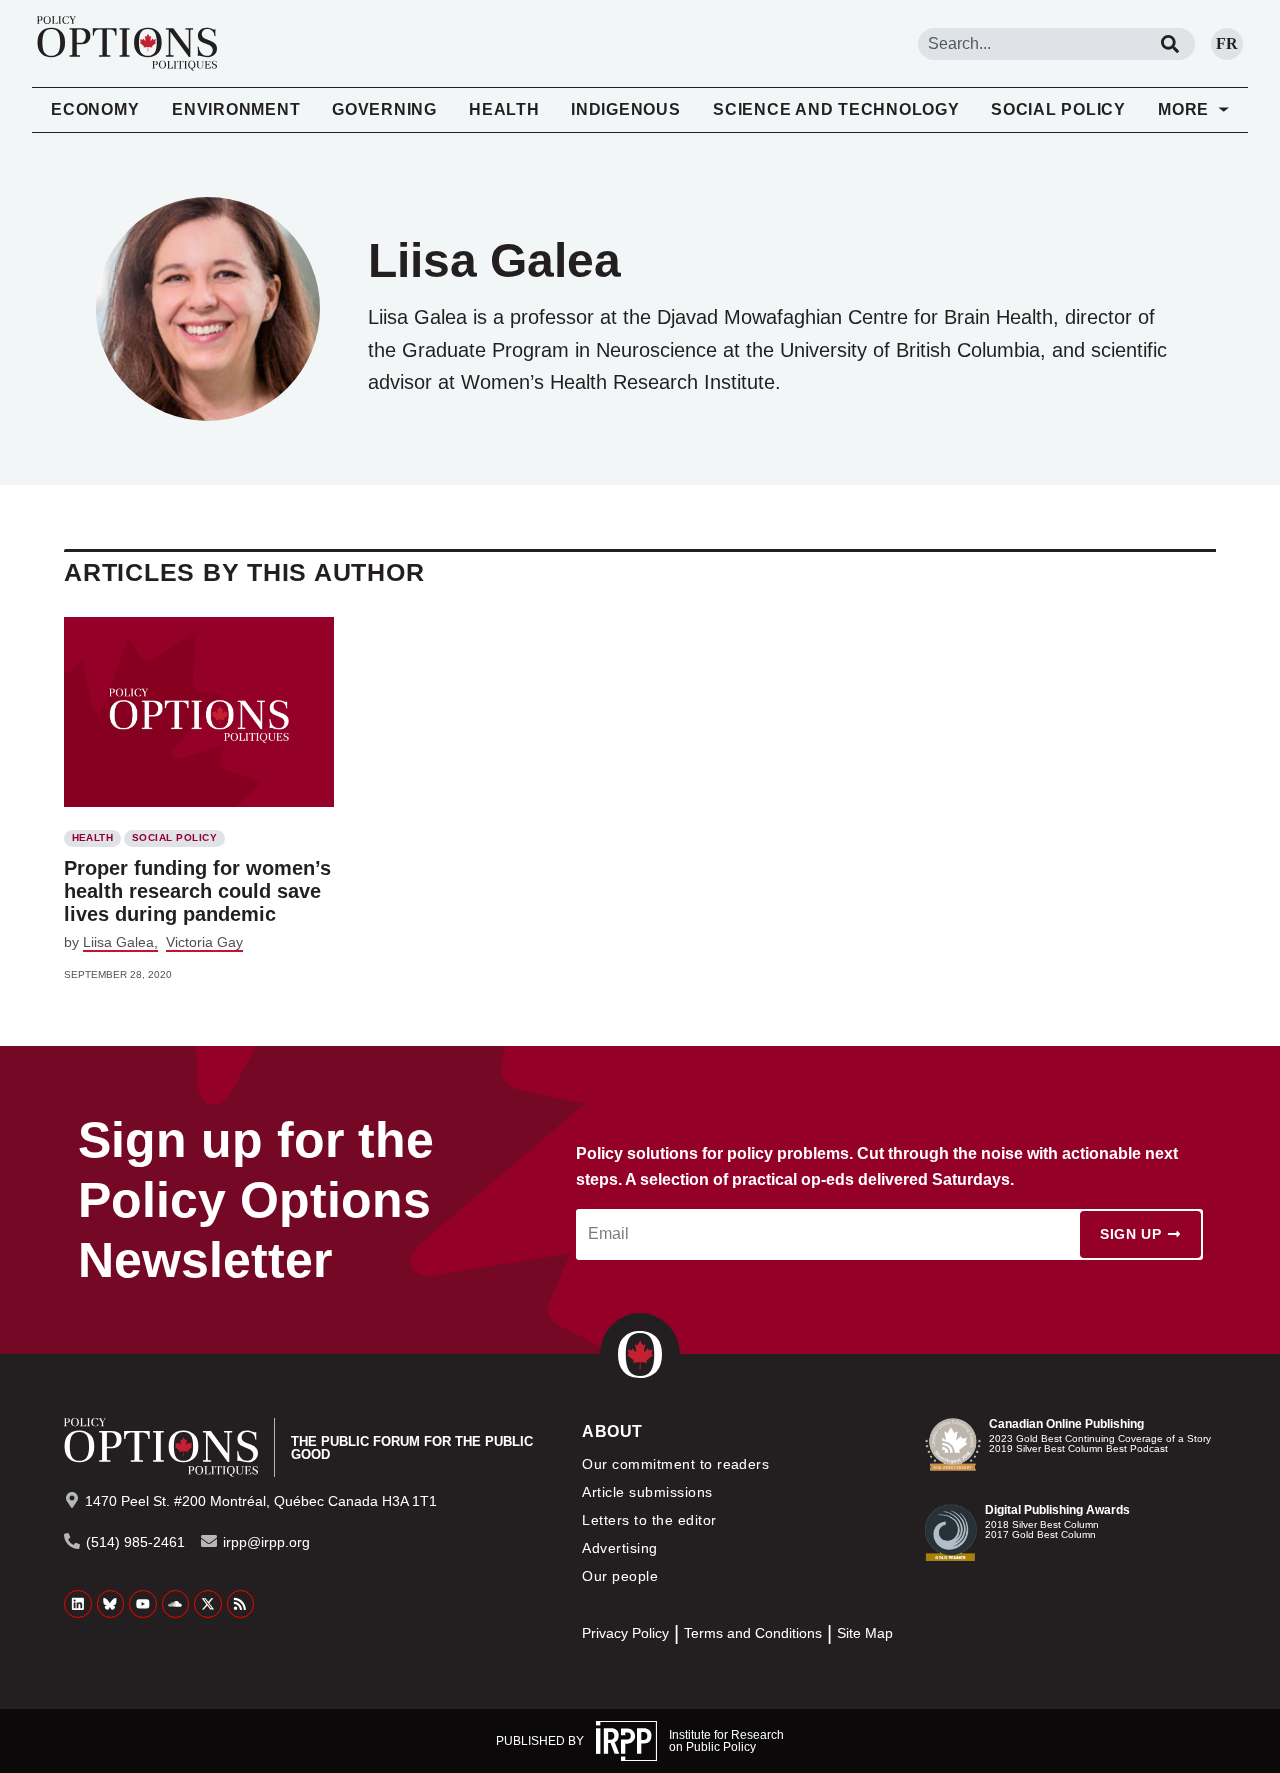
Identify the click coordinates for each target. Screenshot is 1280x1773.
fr (1227, 43)
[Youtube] (143, 1604)
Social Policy (1058, 109)
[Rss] (241, 1604)
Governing (384, 109)
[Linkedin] (78, 1604)
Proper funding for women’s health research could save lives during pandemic (197, 891)
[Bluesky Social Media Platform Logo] (111, 1604)
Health (504, 109)
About (612, 1431)
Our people (620, 1576)
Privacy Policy (625, 1633)
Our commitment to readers (675, 1464)
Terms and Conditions (753, 1633)
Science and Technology (836, 109)
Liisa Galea (118, 942)
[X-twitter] (208, 1604)
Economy (95, 109)
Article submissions (647, 1492)
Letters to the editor (649, 1520)
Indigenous (626, 109)
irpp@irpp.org (266, 1542)
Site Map (865, 1633)
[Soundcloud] (176, 1604)
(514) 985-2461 (135, 1542)
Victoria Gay (204, 942)
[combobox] (1031, 44)
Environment (236, 109)
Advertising (619, 1548)
